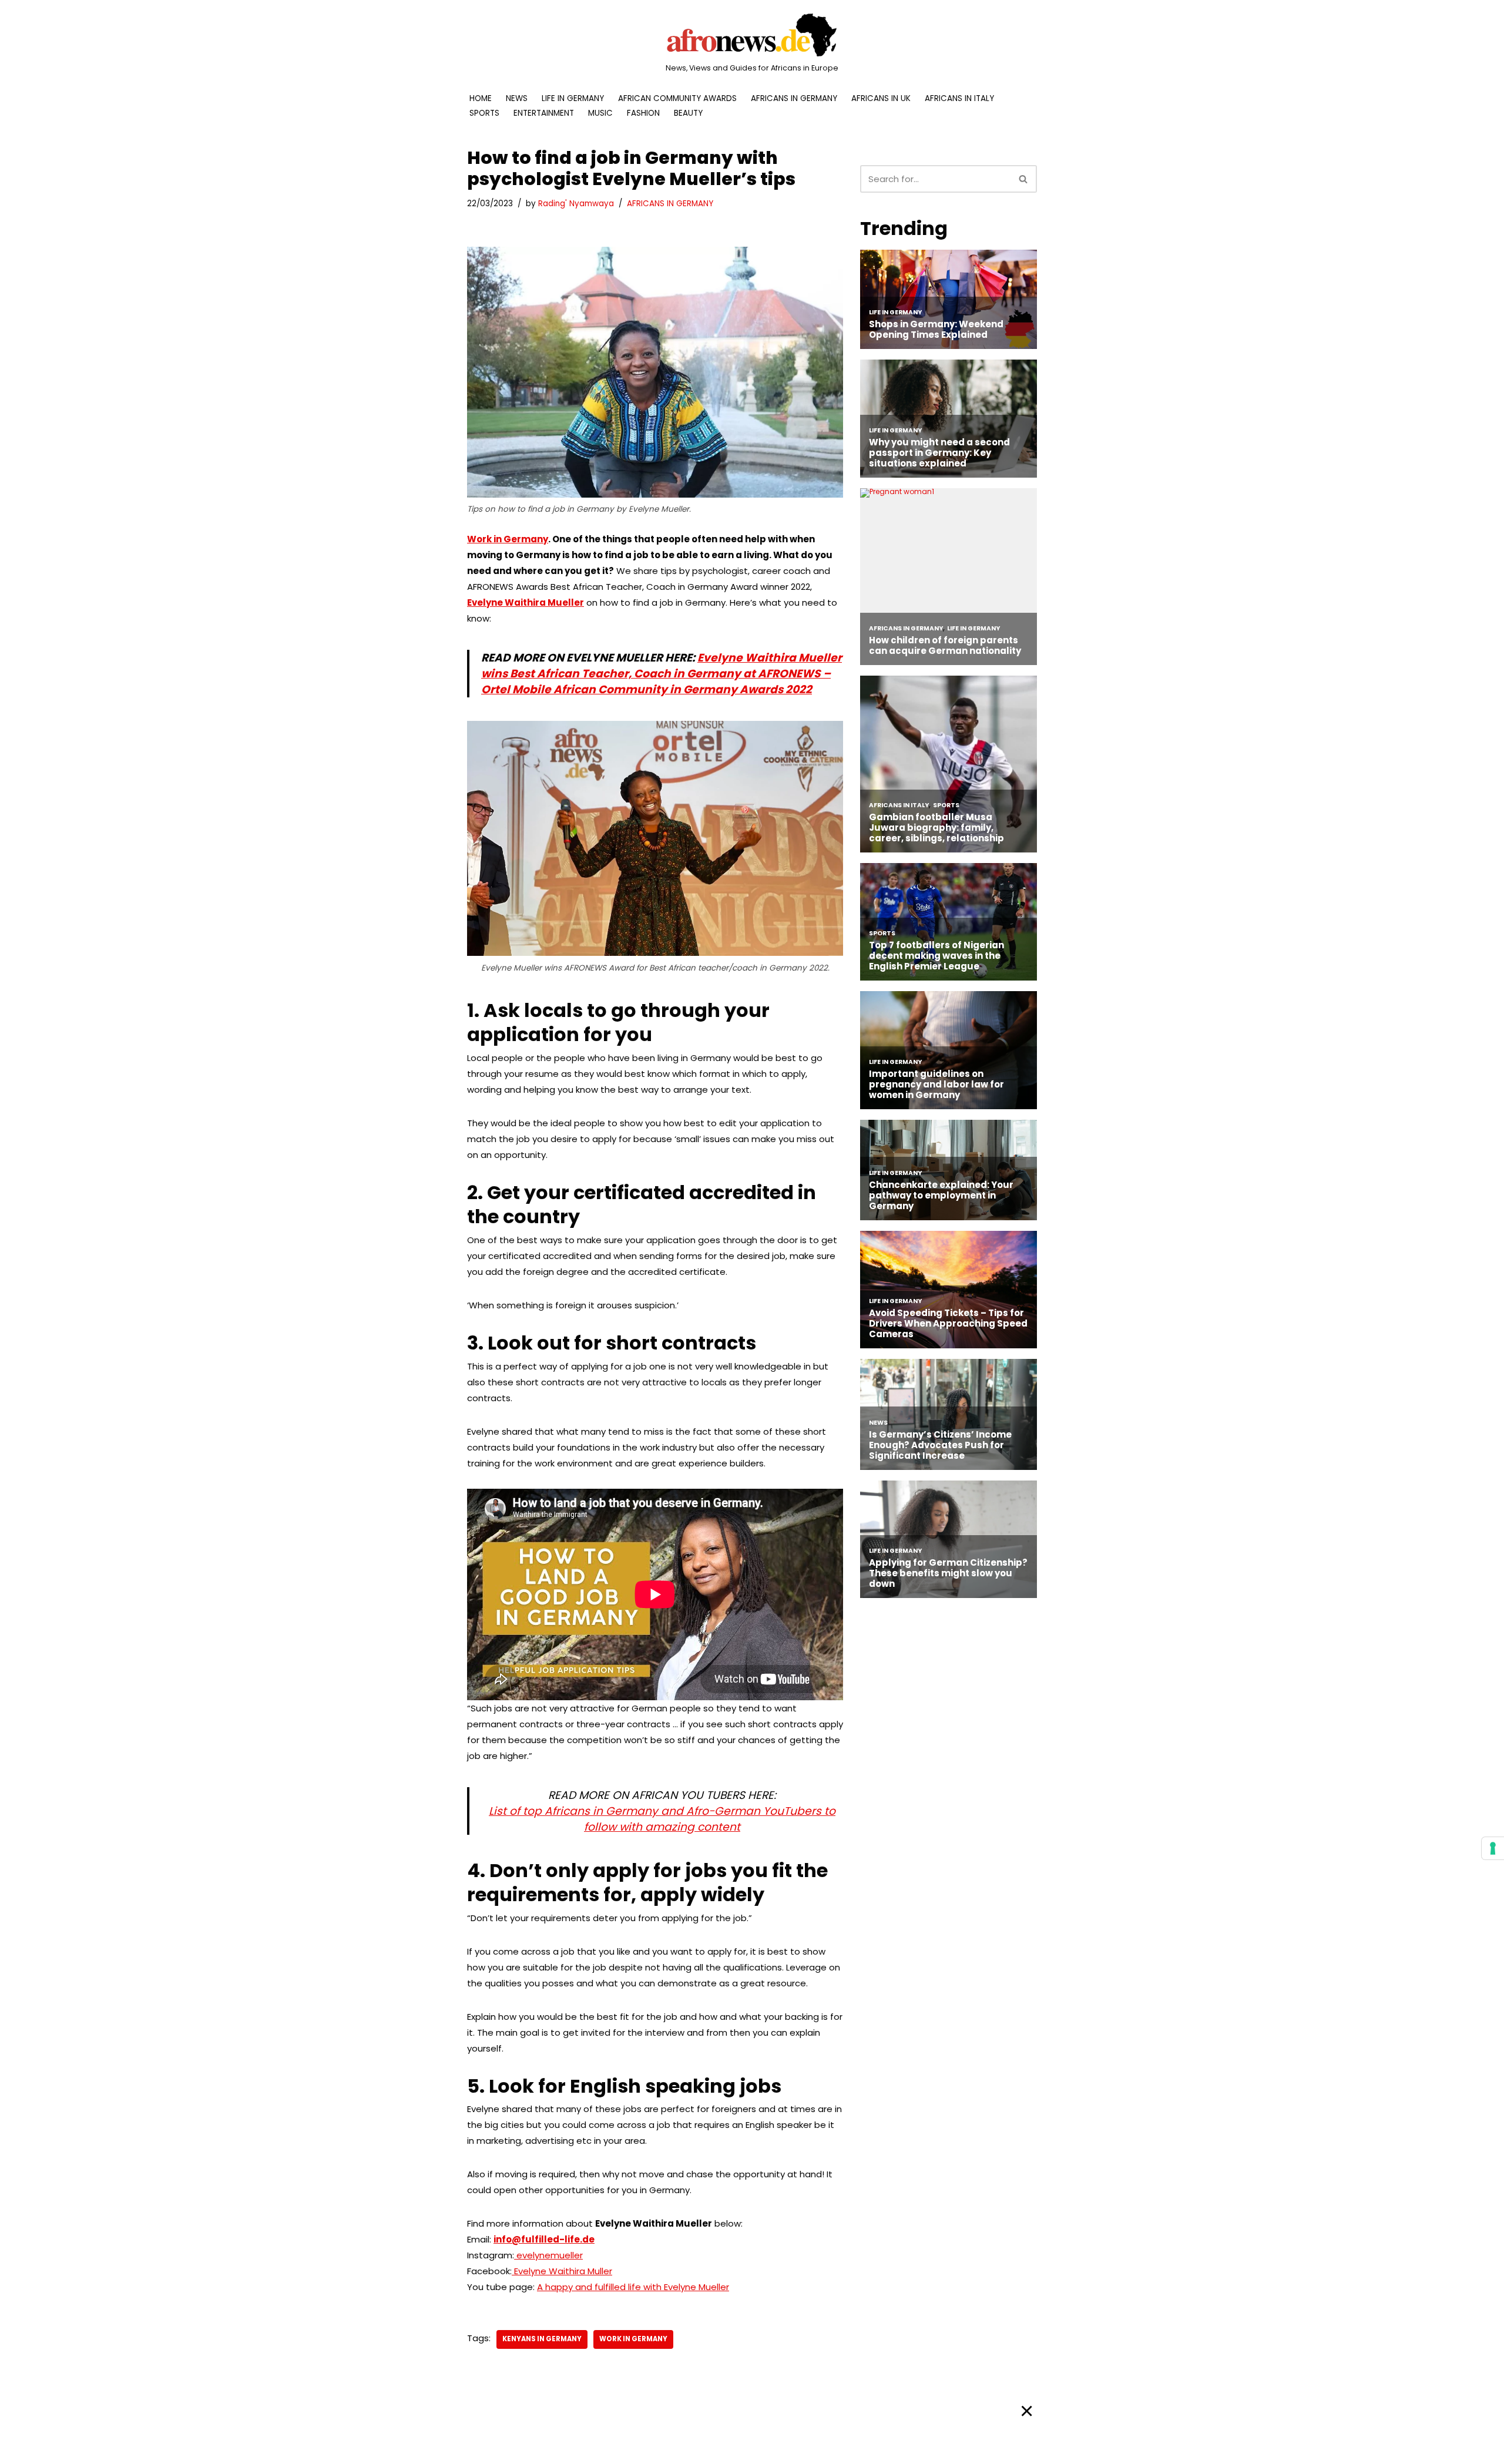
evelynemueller (548, 2255)
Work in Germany (508, 539)
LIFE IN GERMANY (573, 98)
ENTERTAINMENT (544, 113)
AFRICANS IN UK (881, 98)
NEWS (517, 98)
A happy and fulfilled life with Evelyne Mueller (633, 2287)
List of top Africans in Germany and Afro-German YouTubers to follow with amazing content (662, 1819)
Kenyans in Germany (542, 2339)
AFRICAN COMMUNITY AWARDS (677, 98)
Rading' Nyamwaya (576, 204)
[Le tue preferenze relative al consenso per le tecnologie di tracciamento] (1493, 1848)
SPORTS (484, 113)
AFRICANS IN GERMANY (794, 98)
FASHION (643, 113)
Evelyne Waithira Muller (562, 2271)
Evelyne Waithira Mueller (526, 602)
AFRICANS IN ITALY (959, 98)
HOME (481, 98)
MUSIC (600, 113)
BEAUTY (688, 113)
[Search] (1024, 179)
